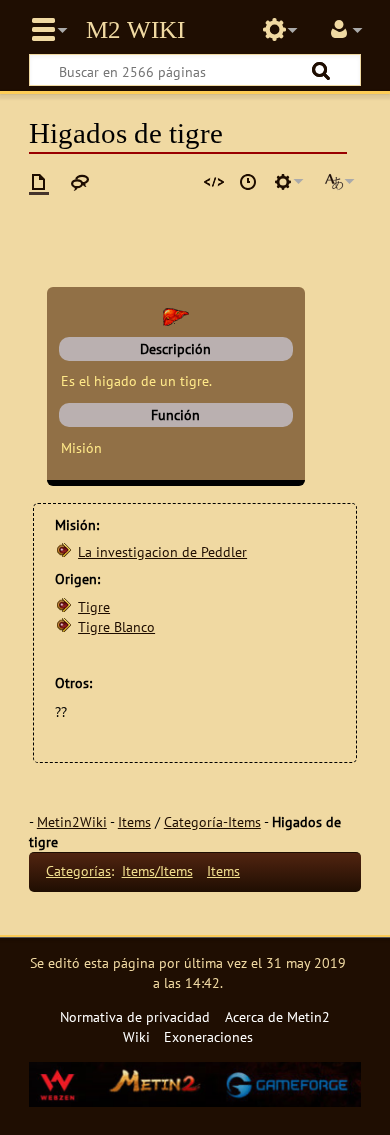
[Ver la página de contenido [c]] (39, 182)
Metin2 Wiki (135, 30)
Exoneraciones (208, 1036)
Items (134, 821)
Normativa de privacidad (135, 1016)
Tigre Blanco (116, 626)
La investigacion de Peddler (162, 551)
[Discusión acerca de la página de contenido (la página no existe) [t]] (80, 182)
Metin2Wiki (72, 821)
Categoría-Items (212, 821)
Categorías (78, 870)
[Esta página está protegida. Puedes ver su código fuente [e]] (214, 182)
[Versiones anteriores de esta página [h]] (248, 182)
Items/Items (157, 870)
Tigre (94, 606)
